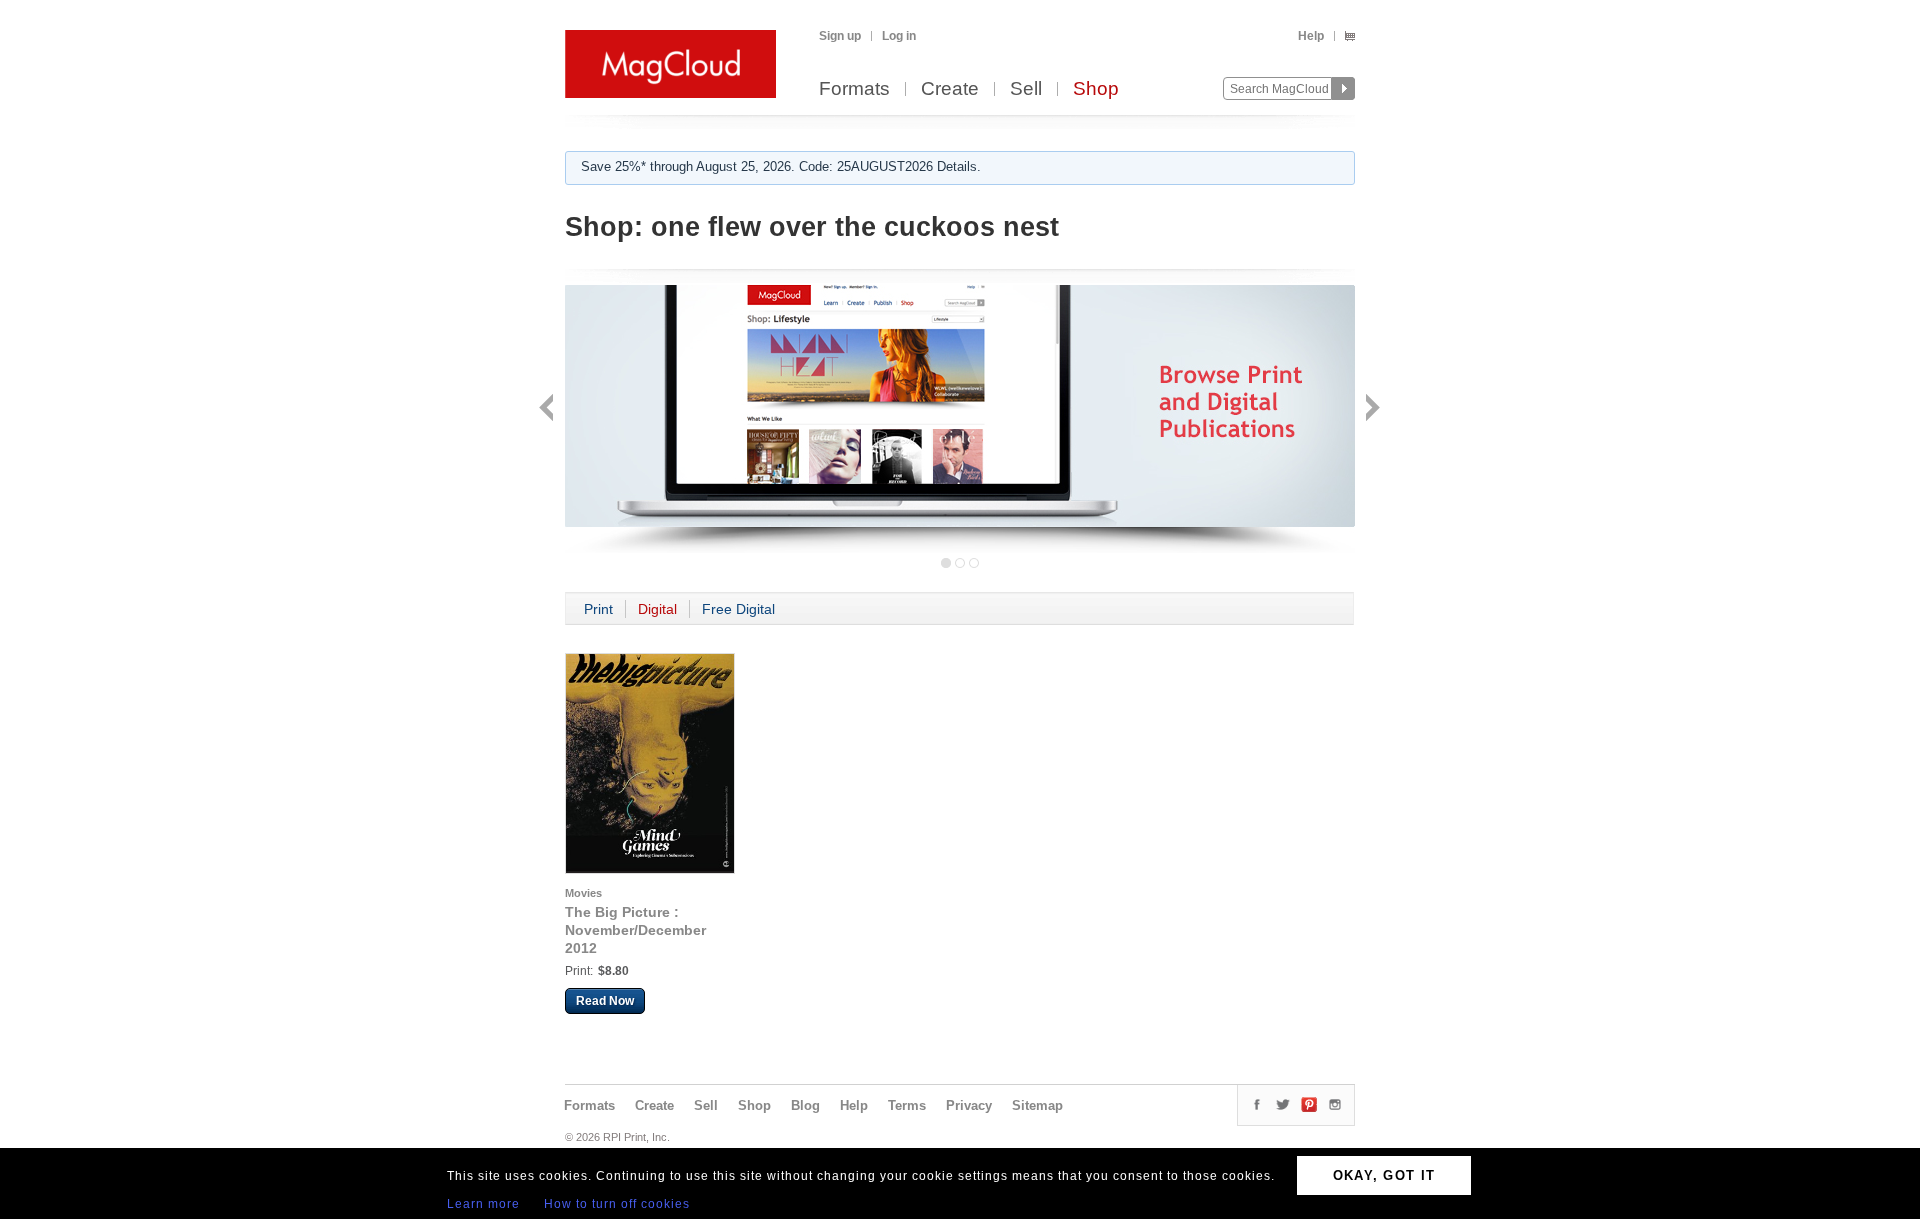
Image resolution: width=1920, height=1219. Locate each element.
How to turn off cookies (617, 1204)
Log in (899, 36)
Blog (805, 1105)
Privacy (969, 1105)
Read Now (605, 1001)
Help (1311, 36)
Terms (907, 1105)
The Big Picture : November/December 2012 (635, 930)
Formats (854, 89)
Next (1370, 409)
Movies (583, 893)
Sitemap (1037, 1105)
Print (598, 609)
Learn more (483, 1204)
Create (950, 89)
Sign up (840, 36)
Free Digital (738, 609)
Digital (657, 609)
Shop (1096, 89)
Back (548, 409)
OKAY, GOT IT (1384, 1175)
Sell (1026, 89)
